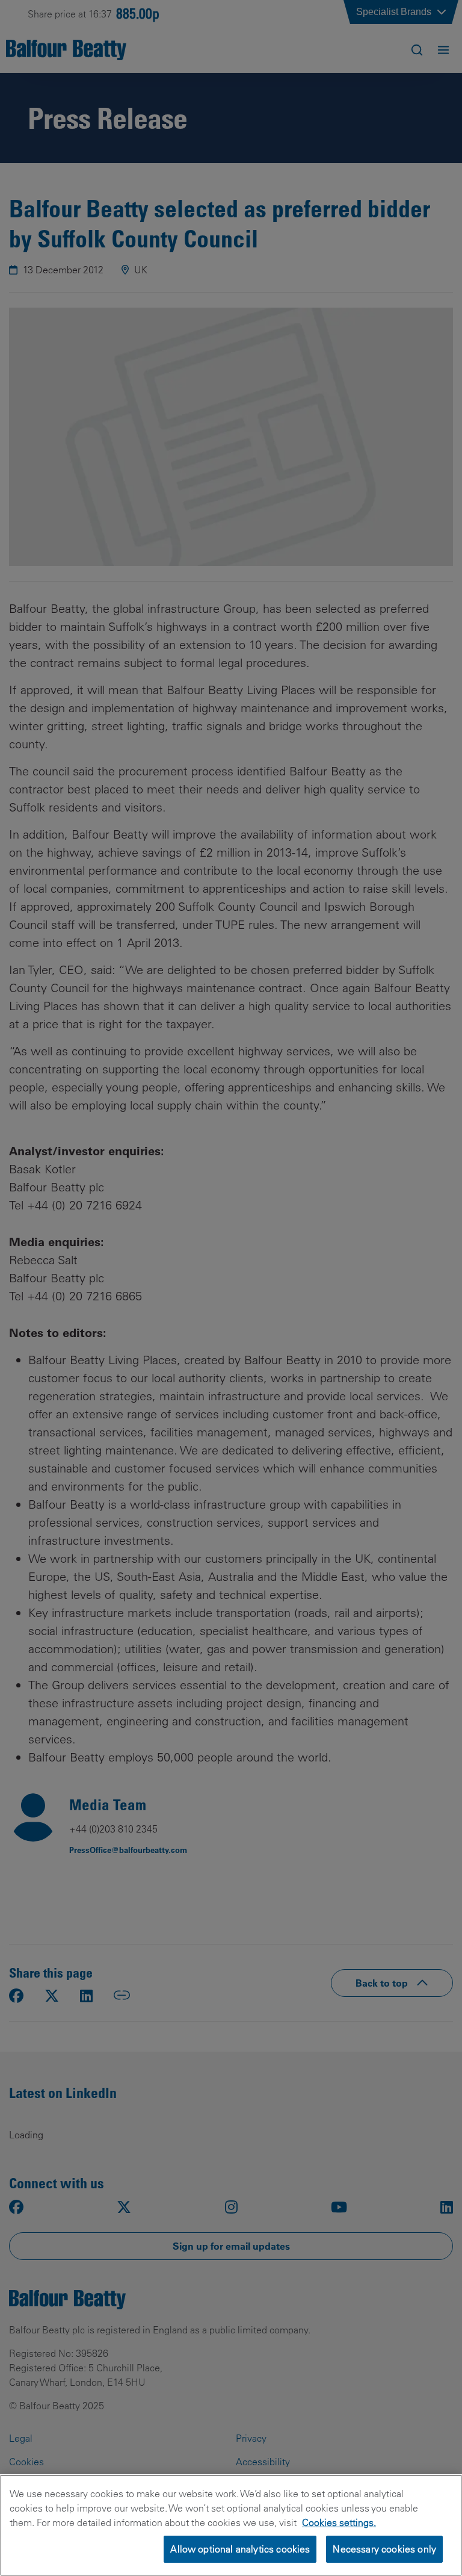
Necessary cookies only (384, 2549)
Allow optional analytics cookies (240, 2549)
